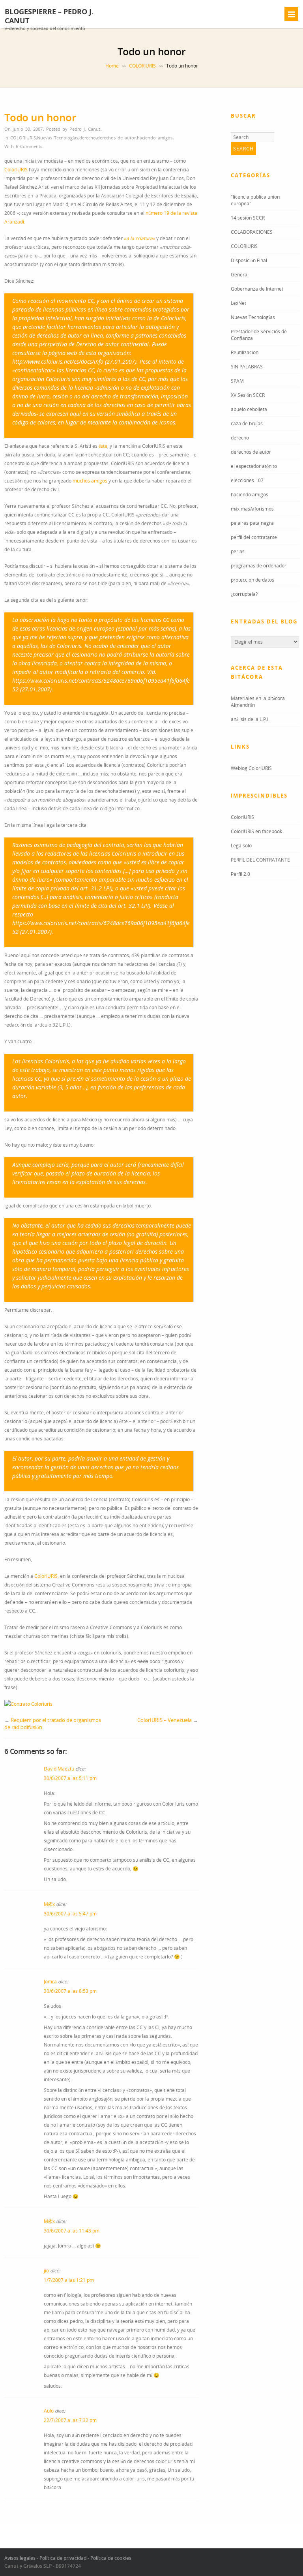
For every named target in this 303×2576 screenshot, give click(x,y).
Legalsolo (241, 846)
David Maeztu (59, 1769)
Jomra (50, 1982)
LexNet (238, 303)
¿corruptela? (244, 594)
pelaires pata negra (252, 523)
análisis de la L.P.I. (250, 719)
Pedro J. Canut (85, 129)
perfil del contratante (254, 537)
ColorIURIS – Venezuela (165, 1720)
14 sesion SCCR (248, 218)
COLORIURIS (142, 66)
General (240, 275)
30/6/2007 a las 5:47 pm (70, 1914)
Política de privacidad (63, 2558)
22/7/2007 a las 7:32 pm (70, 2420)
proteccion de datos (252, 580)
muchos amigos (90, 481)
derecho (88, 138)
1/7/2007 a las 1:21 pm (69, 2280)
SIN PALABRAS (247, 367)
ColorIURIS (16, 170)
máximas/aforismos (252, 509)
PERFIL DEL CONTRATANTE (260, 860)
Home (112, 66)
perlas (238, 551)
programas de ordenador (259, 566)
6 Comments (29, 146)
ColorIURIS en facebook (256, 831)
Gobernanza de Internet (257, 289)
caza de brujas (247, 423)
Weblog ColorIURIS (251, 768)
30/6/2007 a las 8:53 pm (70, 1991)
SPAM (237, 381)
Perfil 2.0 (240, 874)
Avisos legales (20, 2558)
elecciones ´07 (247, 480)
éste (103, 446)
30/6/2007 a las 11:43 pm (72, 2231)
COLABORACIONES (252, 232)
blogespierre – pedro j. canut (49, 16)
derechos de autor (116, 138)
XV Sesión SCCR (248, 395)
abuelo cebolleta (249, 409)
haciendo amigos (155, 138)
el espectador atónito (254, 466)
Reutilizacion (245, 352)
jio (46, 2271)
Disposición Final (249, 260)
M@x (49, 1904)
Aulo (49, 2411)
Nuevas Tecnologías (58, 138)
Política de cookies (111, 2558)
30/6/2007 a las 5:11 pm (70, 1778)
